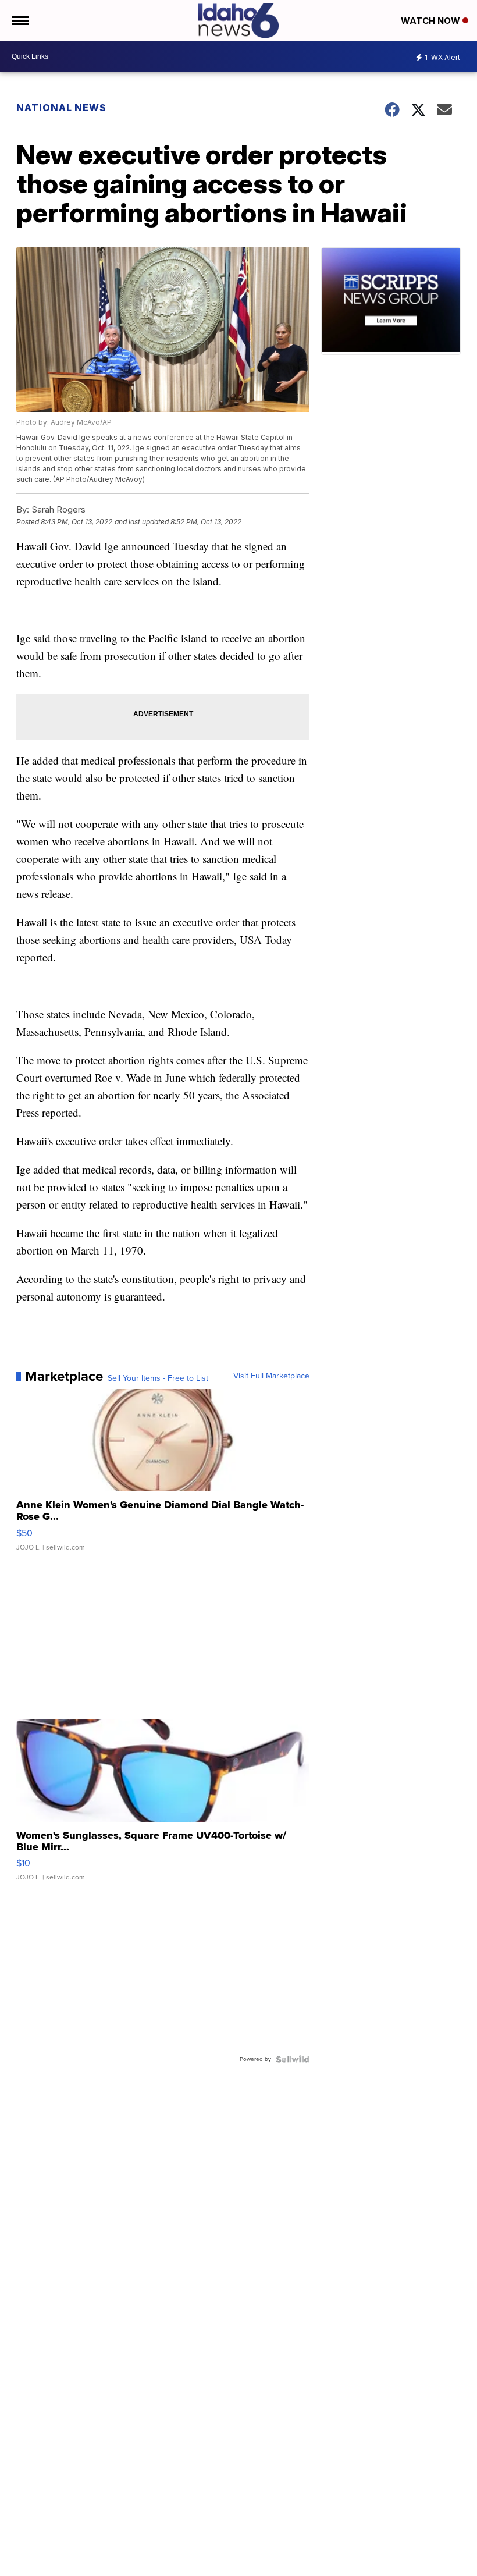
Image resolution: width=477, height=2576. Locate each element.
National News (61, 108)
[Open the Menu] (19, 20)
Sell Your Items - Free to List (158, 1378)
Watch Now (432, 21)
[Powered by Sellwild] (293, 2059)
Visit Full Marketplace (271, 1376)
